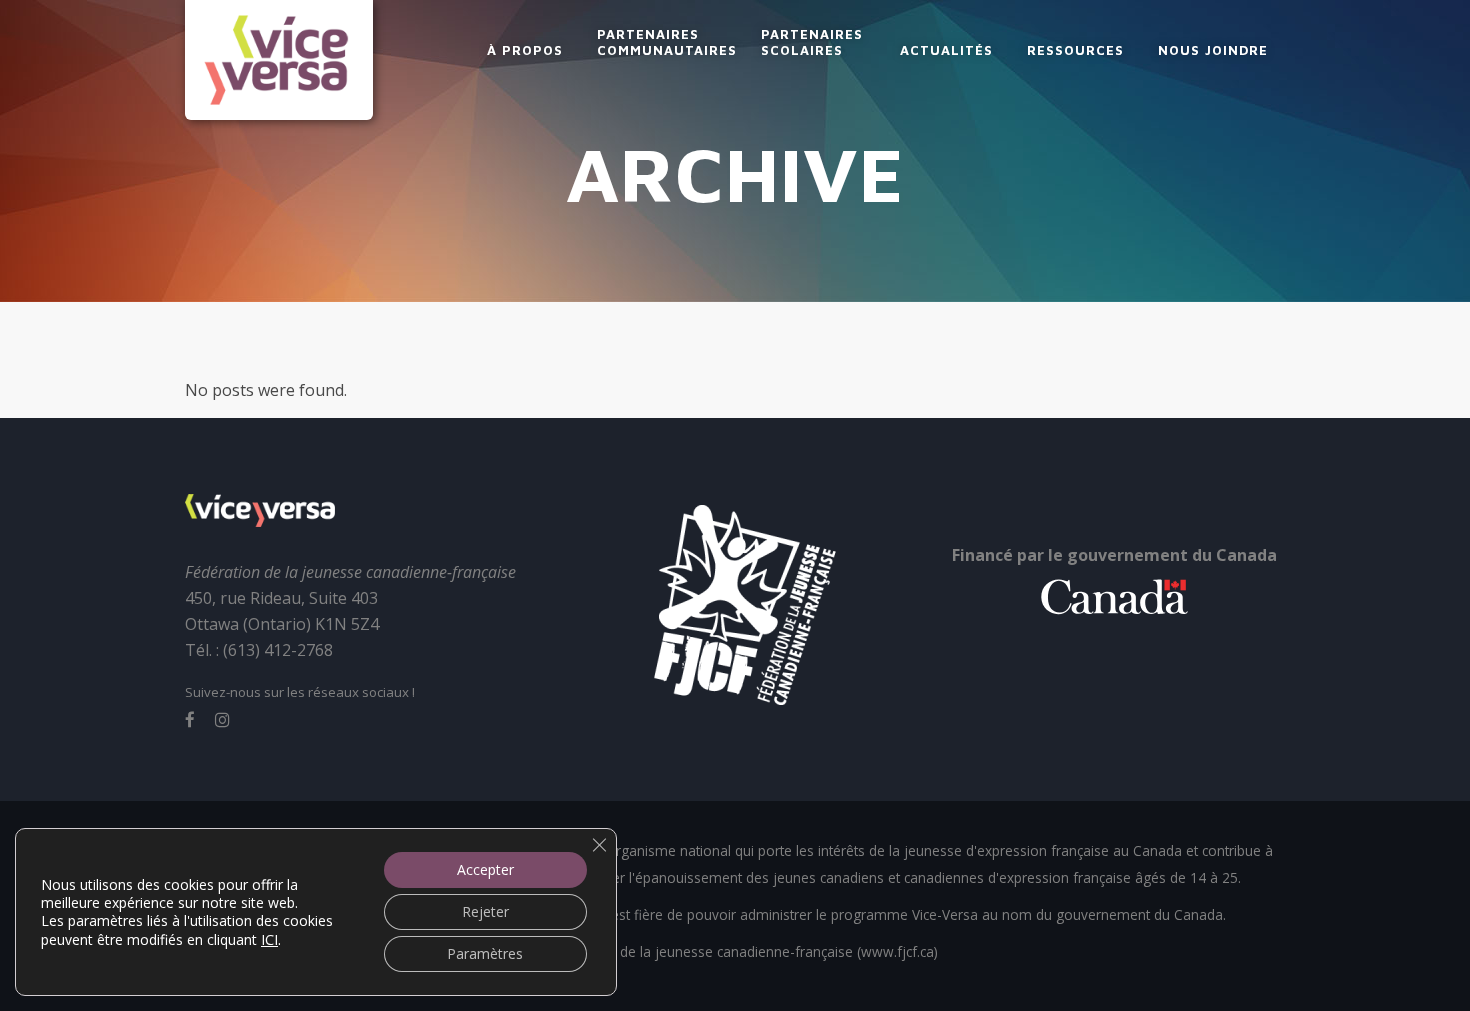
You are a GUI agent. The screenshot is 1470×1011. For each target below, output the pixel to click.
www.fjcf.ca (897, 951)
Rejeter (485, 911)
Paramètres (485, 953)
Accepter (485, 869)
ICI (269, 939)
